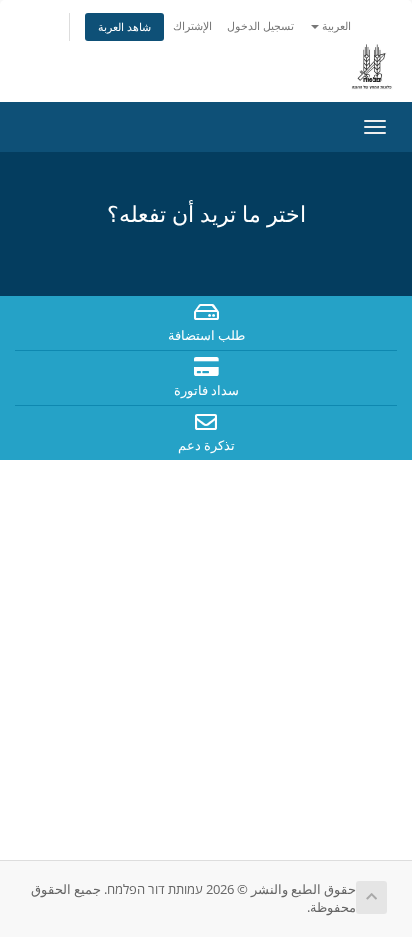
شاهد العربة (124, 26)
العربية (335, 25)
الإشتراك (192, 25)
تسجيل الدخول (260, 25)
